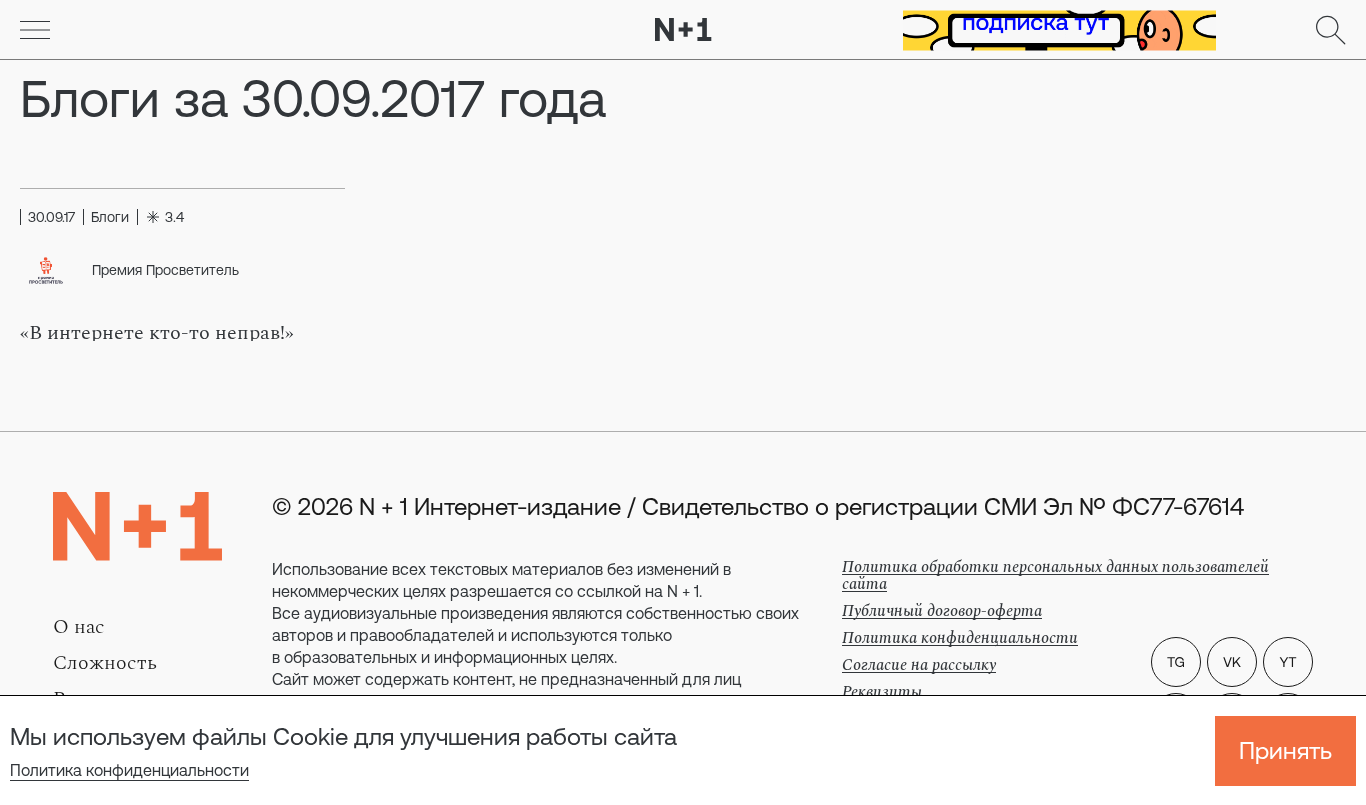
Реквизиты (882, 692)
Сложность (105, 663)
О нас (79, 627)
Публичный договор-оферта (942, 611)
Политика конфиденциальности (129, 770)
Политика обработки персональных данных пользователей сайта (1055, 575)
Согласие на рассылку (919, 665)
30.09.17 (51, 217)
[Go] (35, 30)
